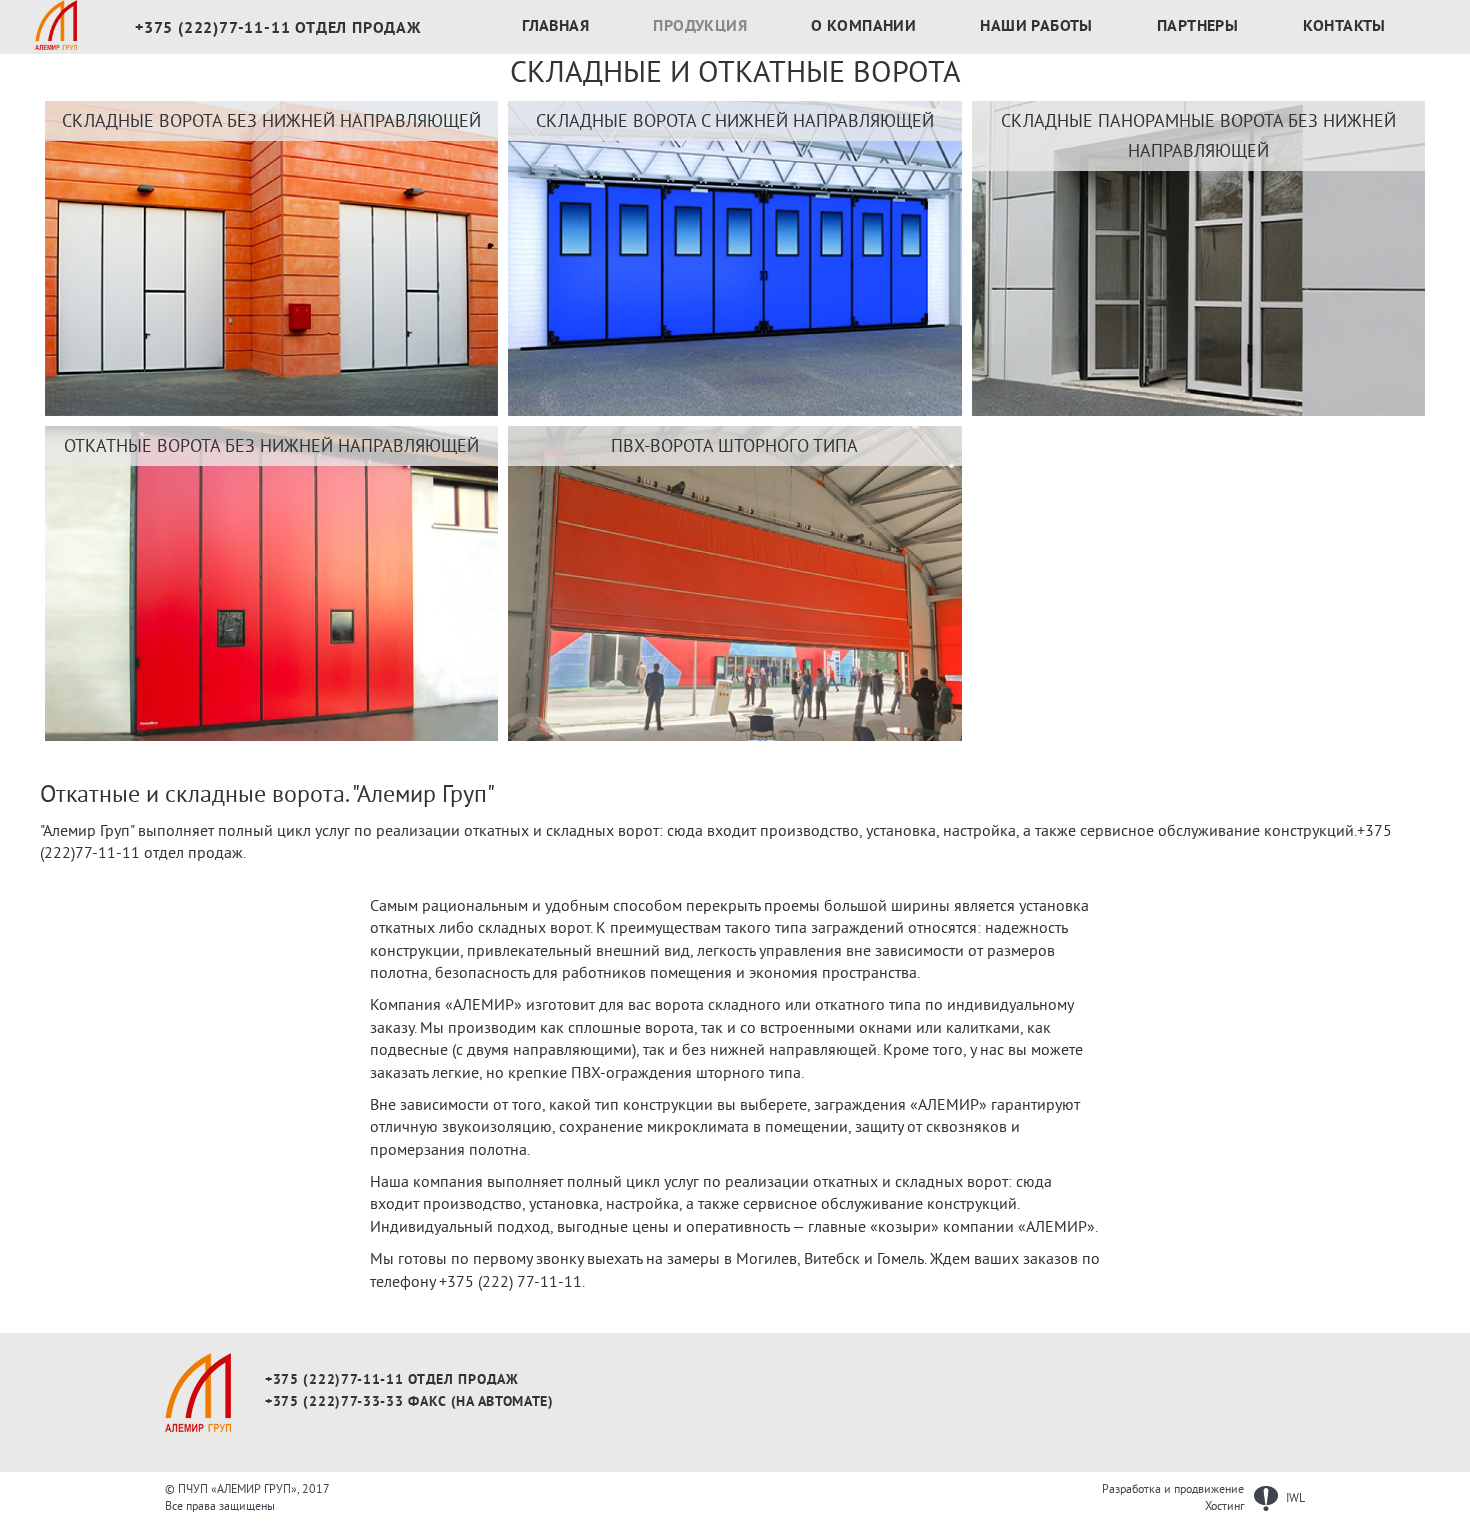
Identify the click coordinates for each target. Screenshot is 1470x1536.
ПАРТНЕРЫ (1197, 27)
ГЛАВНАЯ (555, 27)
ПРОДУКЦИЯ (700, 27)
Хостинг (1224, 1506)
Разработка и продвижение (1173, 1489)
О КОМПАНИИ (863, 27)
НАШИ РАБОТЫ (1036, 27)
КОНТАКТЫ (1344, 27)
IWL (1294, 1498)
